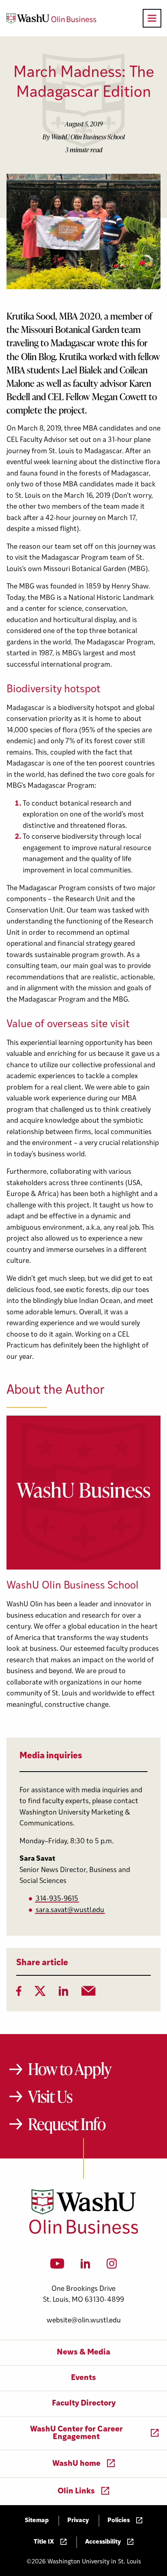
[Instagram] (112, 2266)
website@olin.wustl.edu (84, 2321)
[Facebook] (19, 1994)
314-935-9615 (57, 1899)
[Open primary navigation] (152, 18)
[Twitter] (40, 1994)
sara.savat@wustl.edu (70, 1910)
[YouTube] (57, 2266)
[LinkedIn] (64, 1994)
